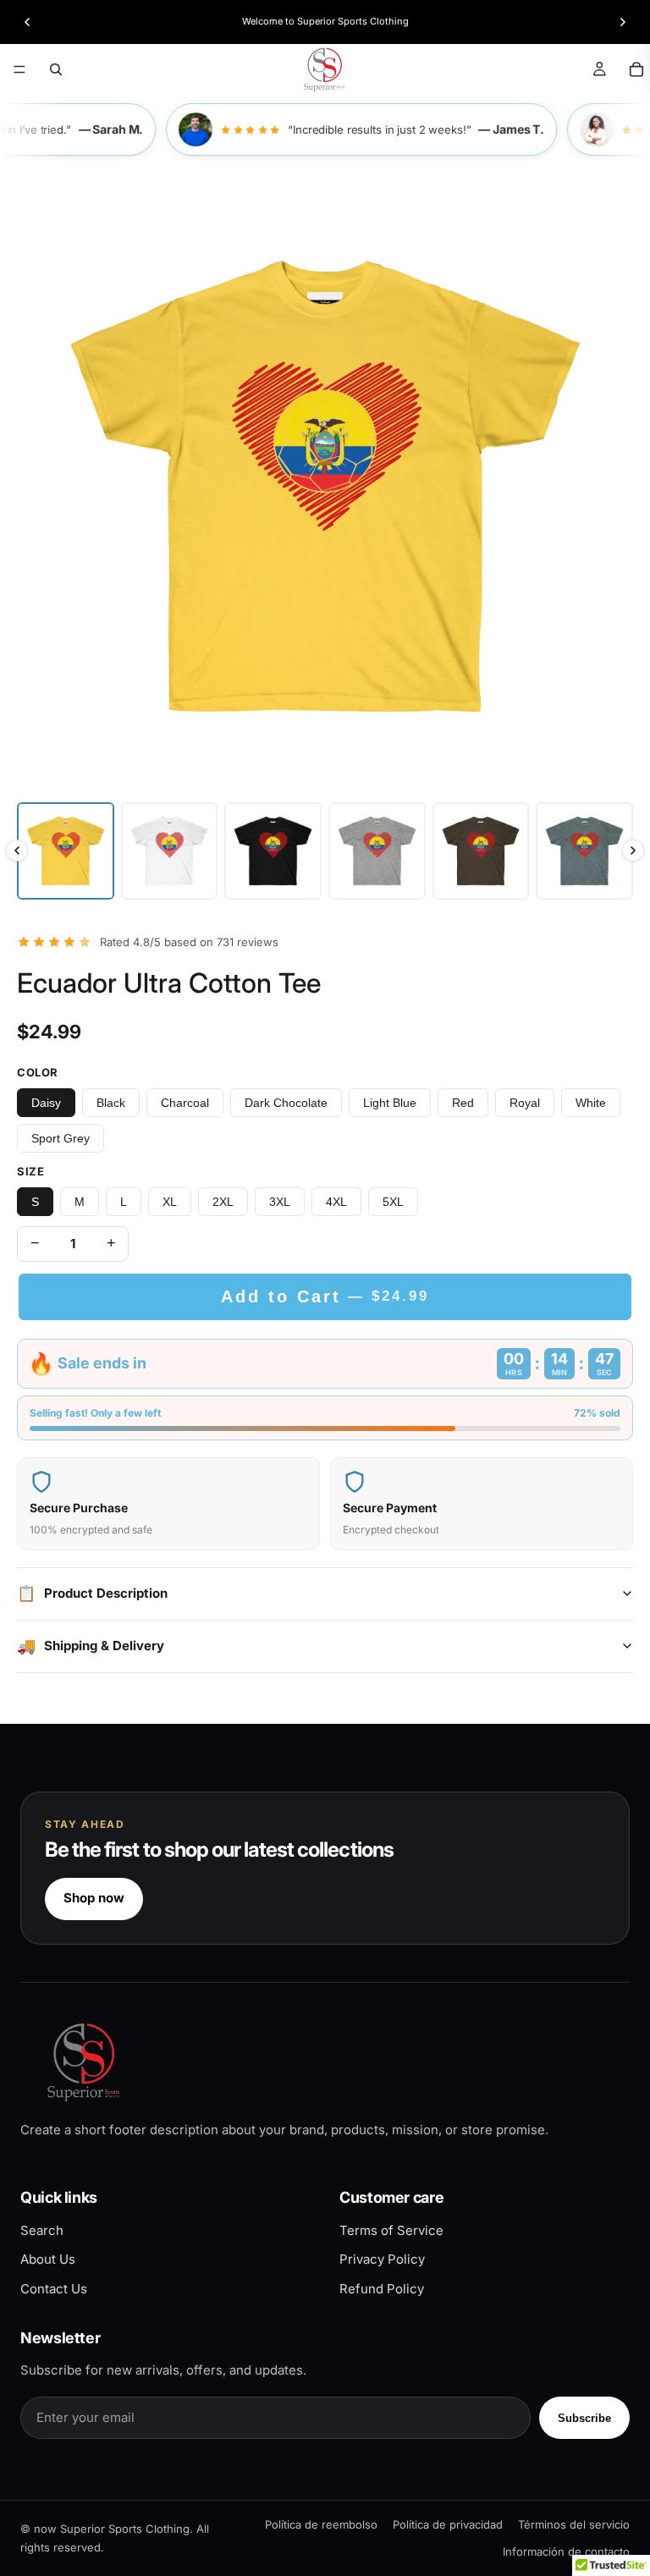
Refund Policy (382, 2289)
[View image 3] (273, 851)
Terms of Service (391, 2230)
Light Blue (390, 1103)
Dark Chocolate (286, 1103)
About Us (48, 2259)
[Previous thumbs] (17, 850)
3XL (280, 1202)
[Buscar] (56, 69)
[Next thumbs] (633, 850)
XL (170, 1202)
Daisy (46, 1103)
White (591, 1103)
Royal (525, 1103)
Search (42, 2230)
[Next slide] (623, 22)
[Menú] (19, 69)
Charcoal (185, 1103)
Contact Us (54, 2289)
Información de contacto (566, 2551)
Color (38, 1072)
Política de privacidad (448, 2524)
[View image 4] (377, 851)
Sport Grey (61, 1138)
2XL (223, 1202)
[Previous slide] (27, 22)
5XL (393, 1202)
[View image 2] (170, 851)
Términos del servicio (574, 2524)
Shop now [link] (94, 1898)
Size (30, 1171)
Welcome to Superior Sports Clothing (325, 21)
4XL (336, 1202)
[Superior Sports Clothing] (325, 2062)
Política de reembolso (321, 2524)
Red (463, 1103)
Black (111, 1103)
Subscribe (584, 2418)
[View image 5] (481, 851)
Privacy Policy (382, 2259)
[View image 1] (66, 851)
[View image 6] (584, 851)
